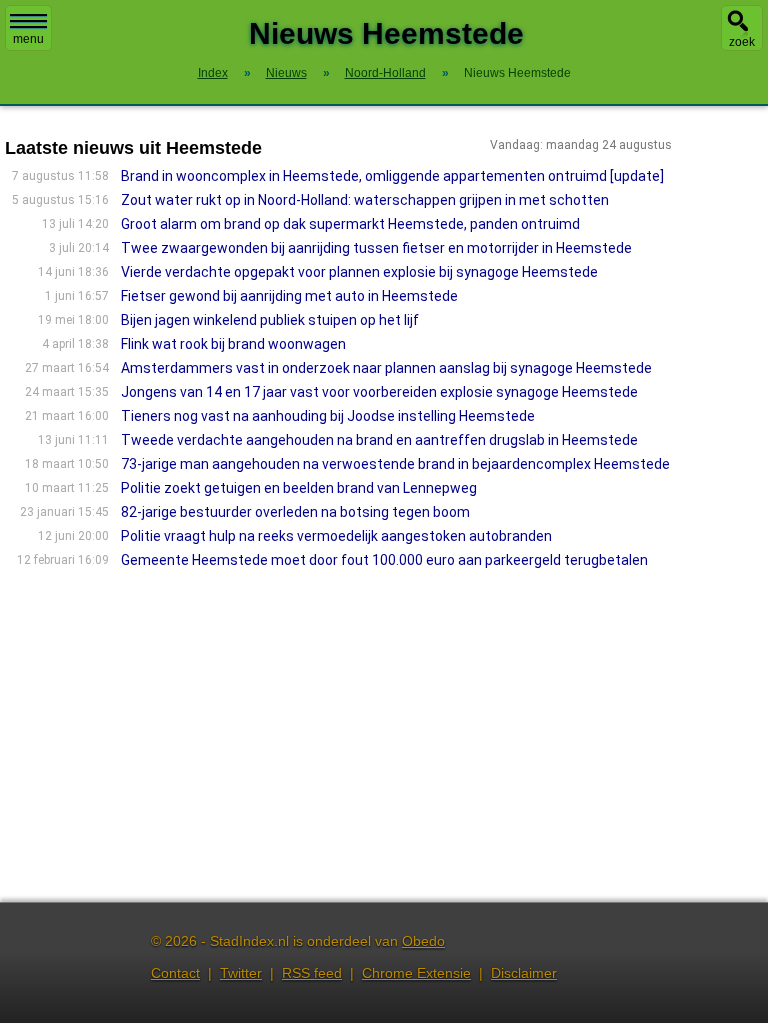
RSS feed (312, 973)
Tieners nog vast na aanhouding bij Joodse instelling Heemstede (328, 416)
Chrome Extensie (416, 973)
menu (28, 39)
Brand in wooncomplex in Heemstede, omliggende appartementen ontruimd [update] (392, 176)
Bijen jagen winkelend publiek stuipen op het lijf (270, 320)
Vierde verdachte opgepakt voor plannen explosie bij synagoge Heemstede (359, 272)
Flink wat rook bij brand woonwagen (233, 344)
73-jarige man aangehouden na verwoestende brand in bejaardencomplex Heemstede (395, 464)
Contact (175, 973)
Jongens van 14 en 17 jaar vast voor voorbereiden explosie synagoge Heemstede (379, 392)
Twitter (241, 973)
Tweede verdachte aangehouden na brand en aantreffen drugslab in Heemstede (379, 440)
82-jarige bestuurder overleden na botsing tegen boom (295, 512)
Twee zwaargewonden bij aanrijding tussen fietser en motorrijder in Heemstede (376, 248)
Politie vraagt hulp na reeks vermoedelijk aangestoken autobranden (336, 536)
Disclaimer (524, 973)
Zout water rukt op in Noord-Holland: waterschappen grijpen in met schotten (365, 200)
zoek (742, 42)
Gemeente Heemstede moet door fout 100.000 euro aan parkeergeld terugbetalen (384, 560)
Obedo (423, 941)
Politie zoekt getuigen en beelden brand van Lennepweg (299, 488)
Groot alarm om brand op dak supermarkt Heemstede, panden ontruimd (350, 224)
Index (213, 73)
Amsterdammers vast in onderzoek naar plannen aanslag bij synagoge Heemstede (386, 368)
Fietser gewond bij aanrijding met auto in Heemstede (289, 296)
